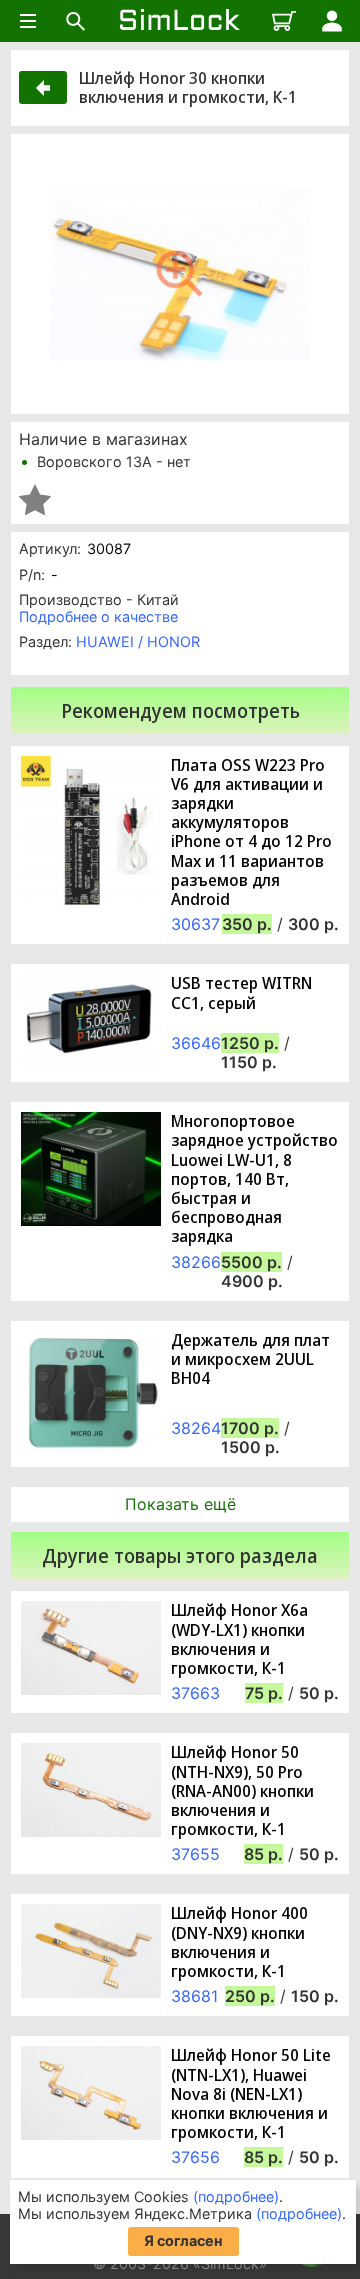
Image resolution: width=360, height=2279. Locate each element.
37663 (195, 1693)
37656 (195, 2157)
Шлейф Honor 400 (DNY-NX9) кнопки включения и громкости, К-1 (239, 1942)
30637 (195, 924)
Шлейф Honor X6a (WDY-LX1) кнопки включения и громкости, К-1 (239, 1639)
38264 (196, 1428)
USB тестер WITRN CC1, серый (241, 993)
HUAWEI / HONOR (138, 641)
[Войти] (332, 21)
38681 (194, 1996)
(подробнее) (236, 2196)
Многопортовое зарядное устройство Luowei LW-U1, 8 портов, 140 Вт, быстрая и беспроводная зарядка (254, 1179)
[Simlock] (180, 21)
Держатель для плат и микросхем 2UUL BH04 (250, 1360)
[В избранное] (35, 500)
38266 (196, 1262)
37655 (195, 1854)
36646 (196, 1043)
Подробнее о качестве (98, 616)
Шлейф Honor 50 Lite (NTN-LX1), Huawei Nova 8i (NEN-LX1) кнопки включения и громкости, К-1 (251, 2094)
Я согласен (183, 2240)
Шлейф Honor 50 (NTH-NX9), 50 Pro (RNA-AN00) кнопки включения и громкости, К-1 (242, 1791)
